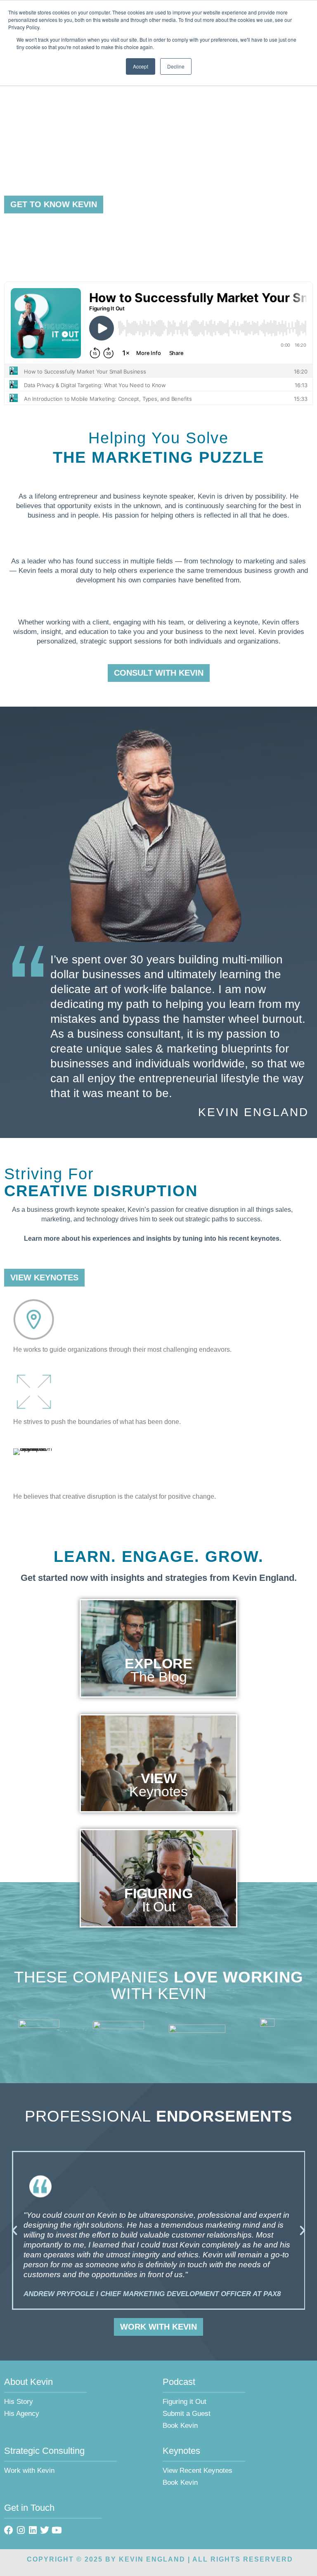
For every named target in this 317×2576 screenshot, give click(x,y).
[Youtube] (57, 2530)
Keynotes (158, 1791)
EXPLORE (158, 1663)
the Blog (159, 1677)
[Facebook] (9, 2530)
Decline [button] (176, 66)
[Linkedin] (33, 2530)
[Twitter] (45, 2530)
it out (159, 1907)
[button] (14, 2231)
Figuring (158, 1893)
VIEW (159, 1778)
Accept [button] (141, 66)
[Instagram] (21, 2530)
